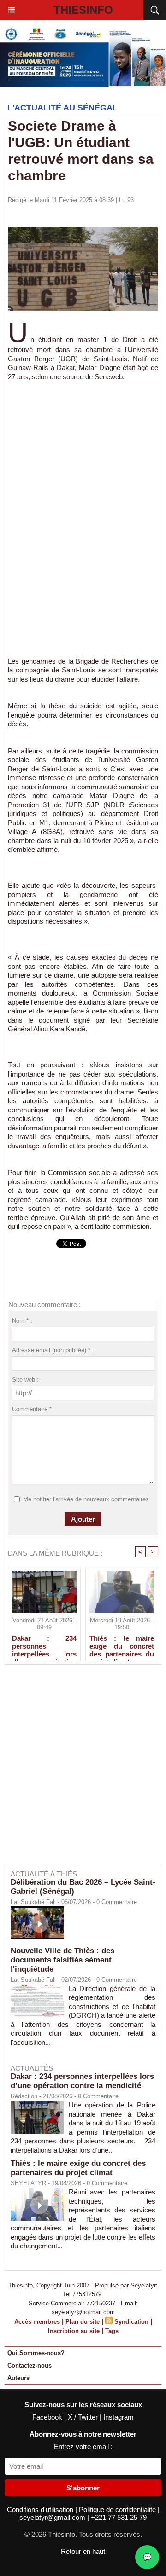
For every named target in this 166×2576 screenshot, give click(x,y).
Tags (112, 2331)
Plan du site (83, 2322)
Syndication (131, 2322)
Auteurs (18, 2378)
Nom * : (22, 1321)
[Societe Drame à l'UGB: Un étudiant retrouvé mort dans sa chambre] (83, 231)
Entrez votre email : (83, 2446)
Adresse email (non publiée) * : (53, 1350)
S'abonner (83, 2488)
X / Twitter (84, 2417)
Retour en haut (83, 2551)
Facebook (48, 2417)
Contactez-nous (30, 2365)
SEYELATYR (28, 2183)
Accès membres (37, 2322)
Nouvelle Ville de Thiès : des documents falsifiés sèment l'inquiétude (62, 1960)
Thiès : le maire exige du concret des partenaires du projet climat (122, 1646)
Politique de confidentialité (118, 2509)
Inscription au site (74, 2331)
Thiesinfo (83, 10)
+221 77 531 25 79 (119, 2517)
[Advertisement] (83, 505)
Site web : (25, 1380)
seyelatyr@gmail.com (53, 2517)
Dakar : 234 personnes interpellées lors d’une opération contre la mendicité (44, 1646)
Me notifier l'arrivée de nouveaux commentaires (86, 1499)
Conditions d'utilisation (41, 2509)
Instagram (119, 2417)
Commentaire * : (34, 1409)
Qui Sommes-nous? (36, 2353)
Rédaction (24, 2096)
